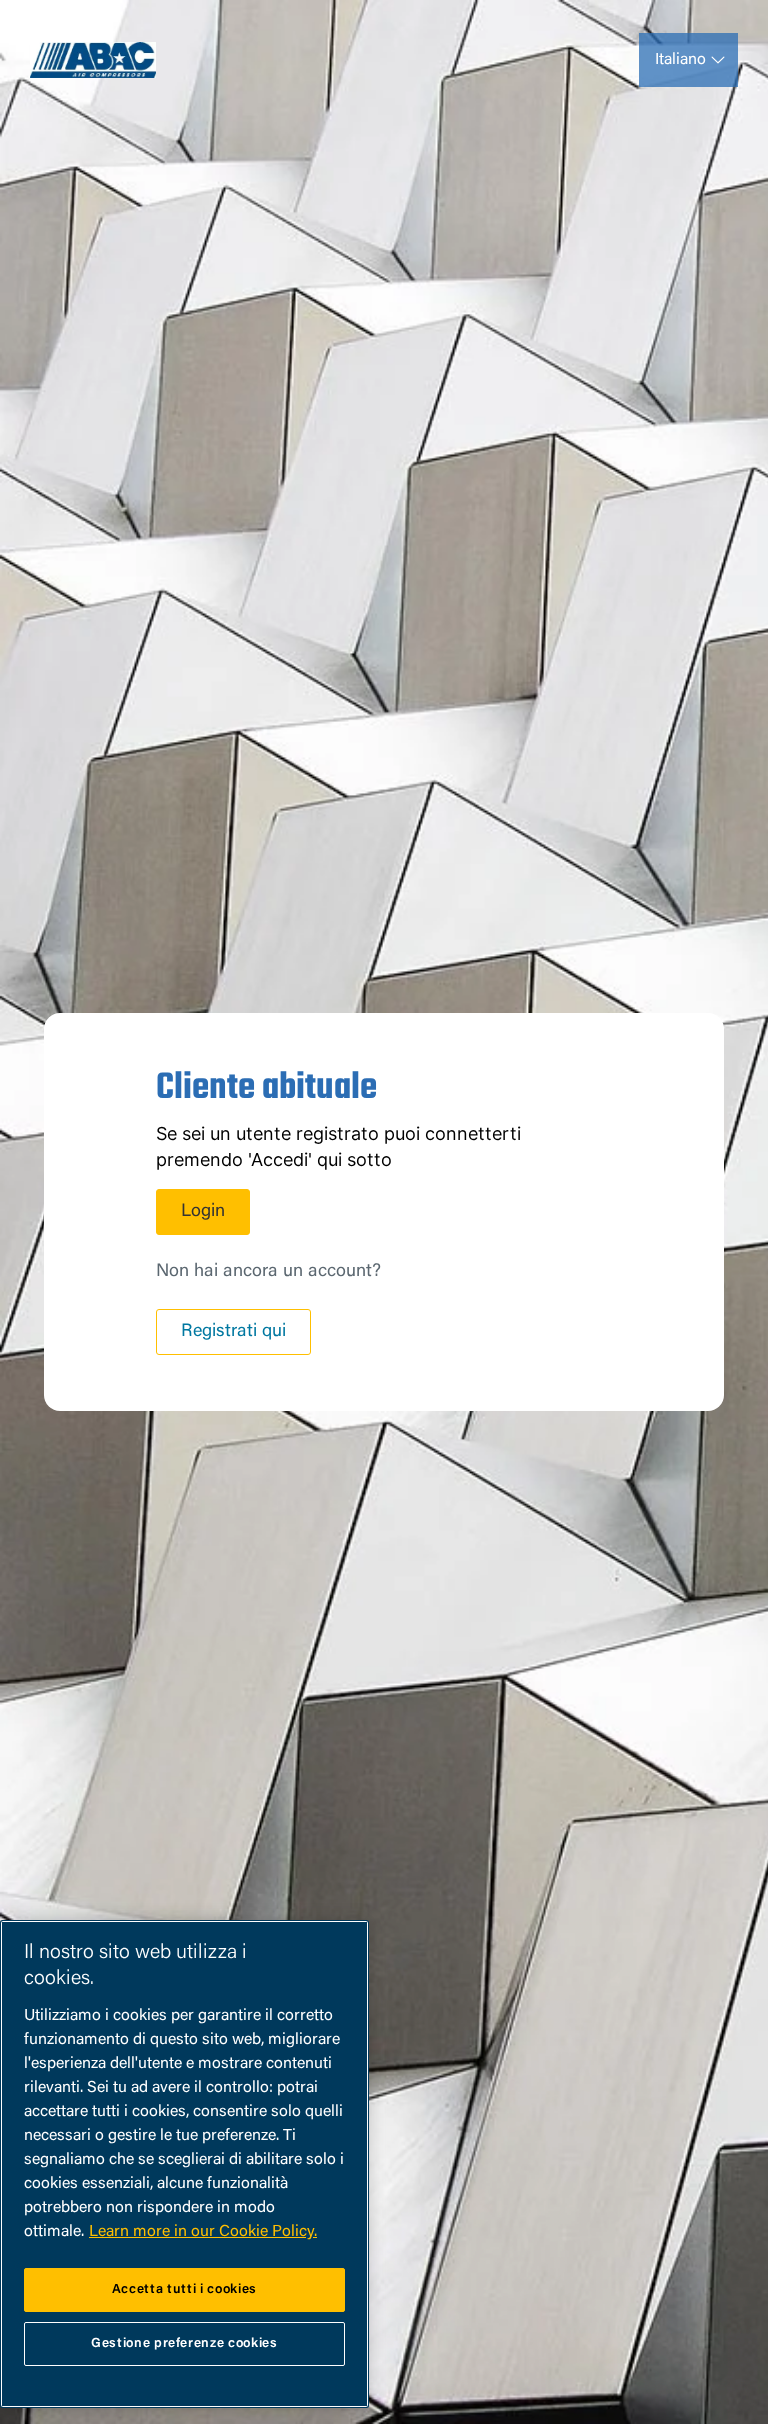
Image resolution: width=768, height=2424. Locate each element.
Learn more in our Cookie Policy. (203, 2232)
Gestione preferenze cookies (184, 2343)
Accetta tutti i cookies (184, 2289)
